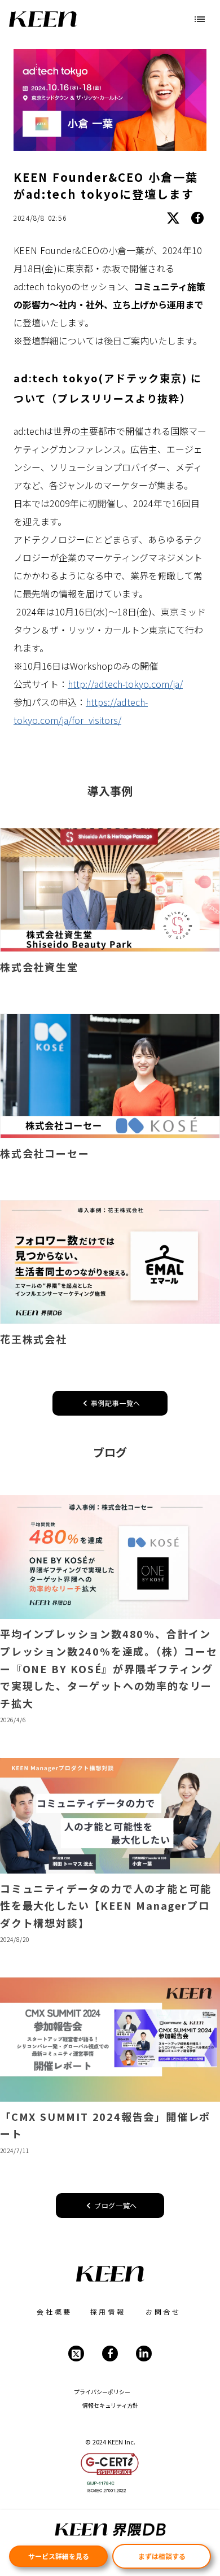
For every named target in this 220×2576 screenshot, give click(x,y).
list (200, 19)
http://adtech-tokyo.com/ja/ (125, 684)
